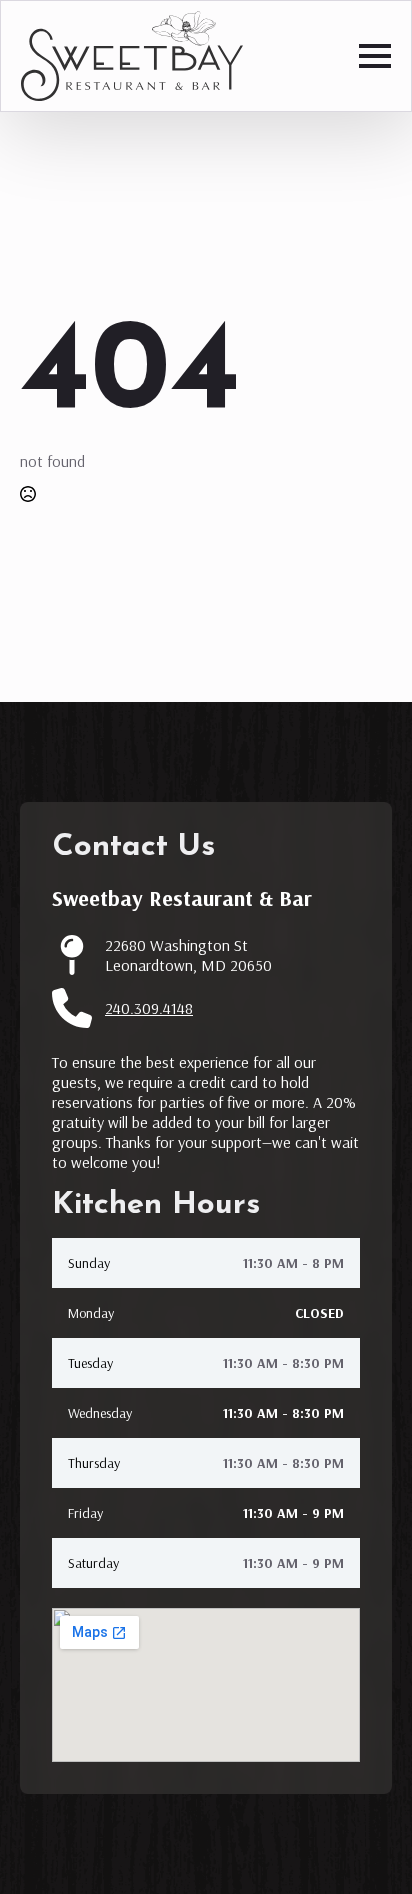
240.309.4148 (149, 1008)
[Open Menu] (375, 56)
